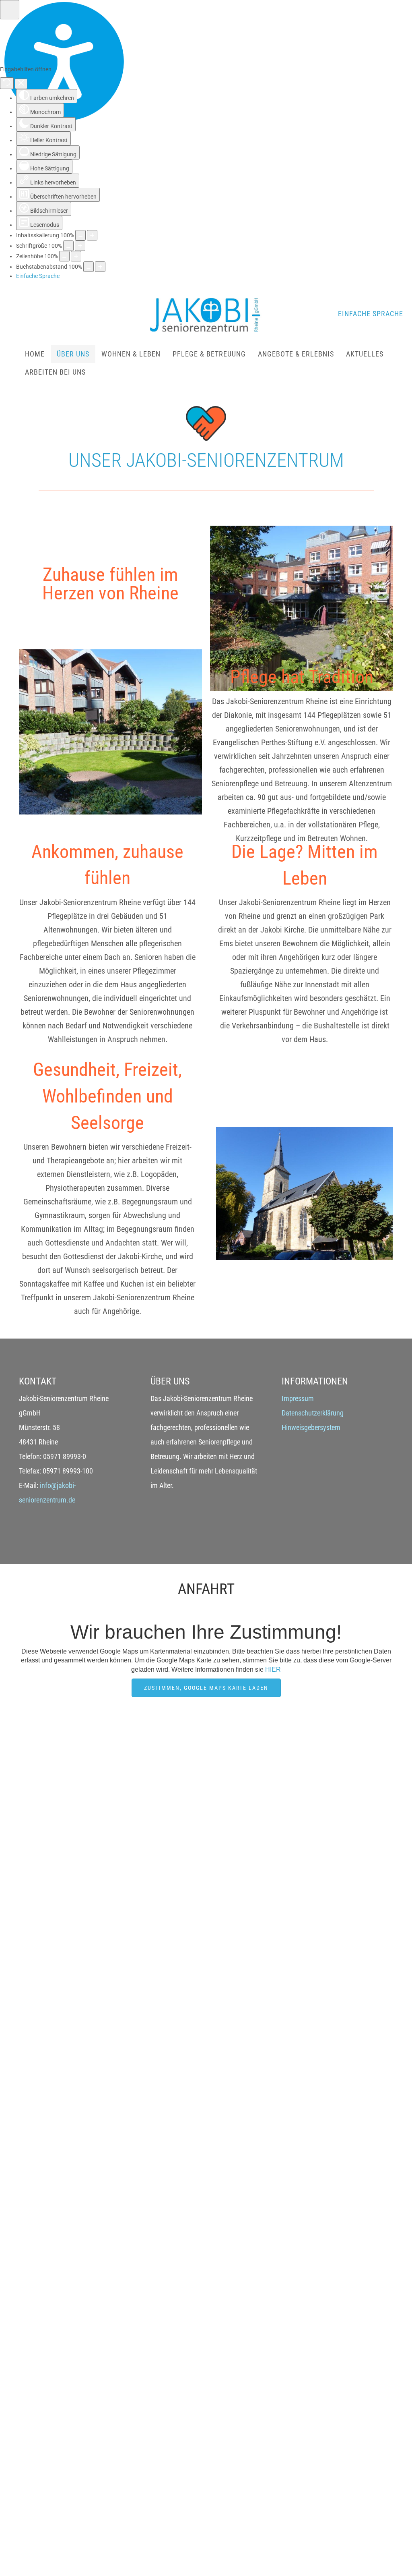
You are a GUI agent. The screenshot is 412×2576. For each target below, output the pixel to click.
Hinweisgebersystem (311, 1427)
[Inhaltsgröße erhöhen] (92, 235)
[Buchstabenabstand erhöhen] (100, 267)
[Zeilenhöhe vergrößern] (76, 256)
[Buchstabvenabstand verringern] (89, 267)
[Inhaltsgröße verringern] (80, 235)
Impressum (298, 1398)
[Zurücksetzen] (7, 83)
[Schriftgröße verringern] (68, 246)
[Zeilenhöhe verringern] (64, 256)
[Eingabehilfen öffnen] (10, 10)
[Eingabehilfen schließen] (21, 84)
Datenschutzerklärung (313, 1413)
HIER (273, 1669)
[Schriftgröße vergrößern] (80, 246)
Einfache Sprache (371, 314)
